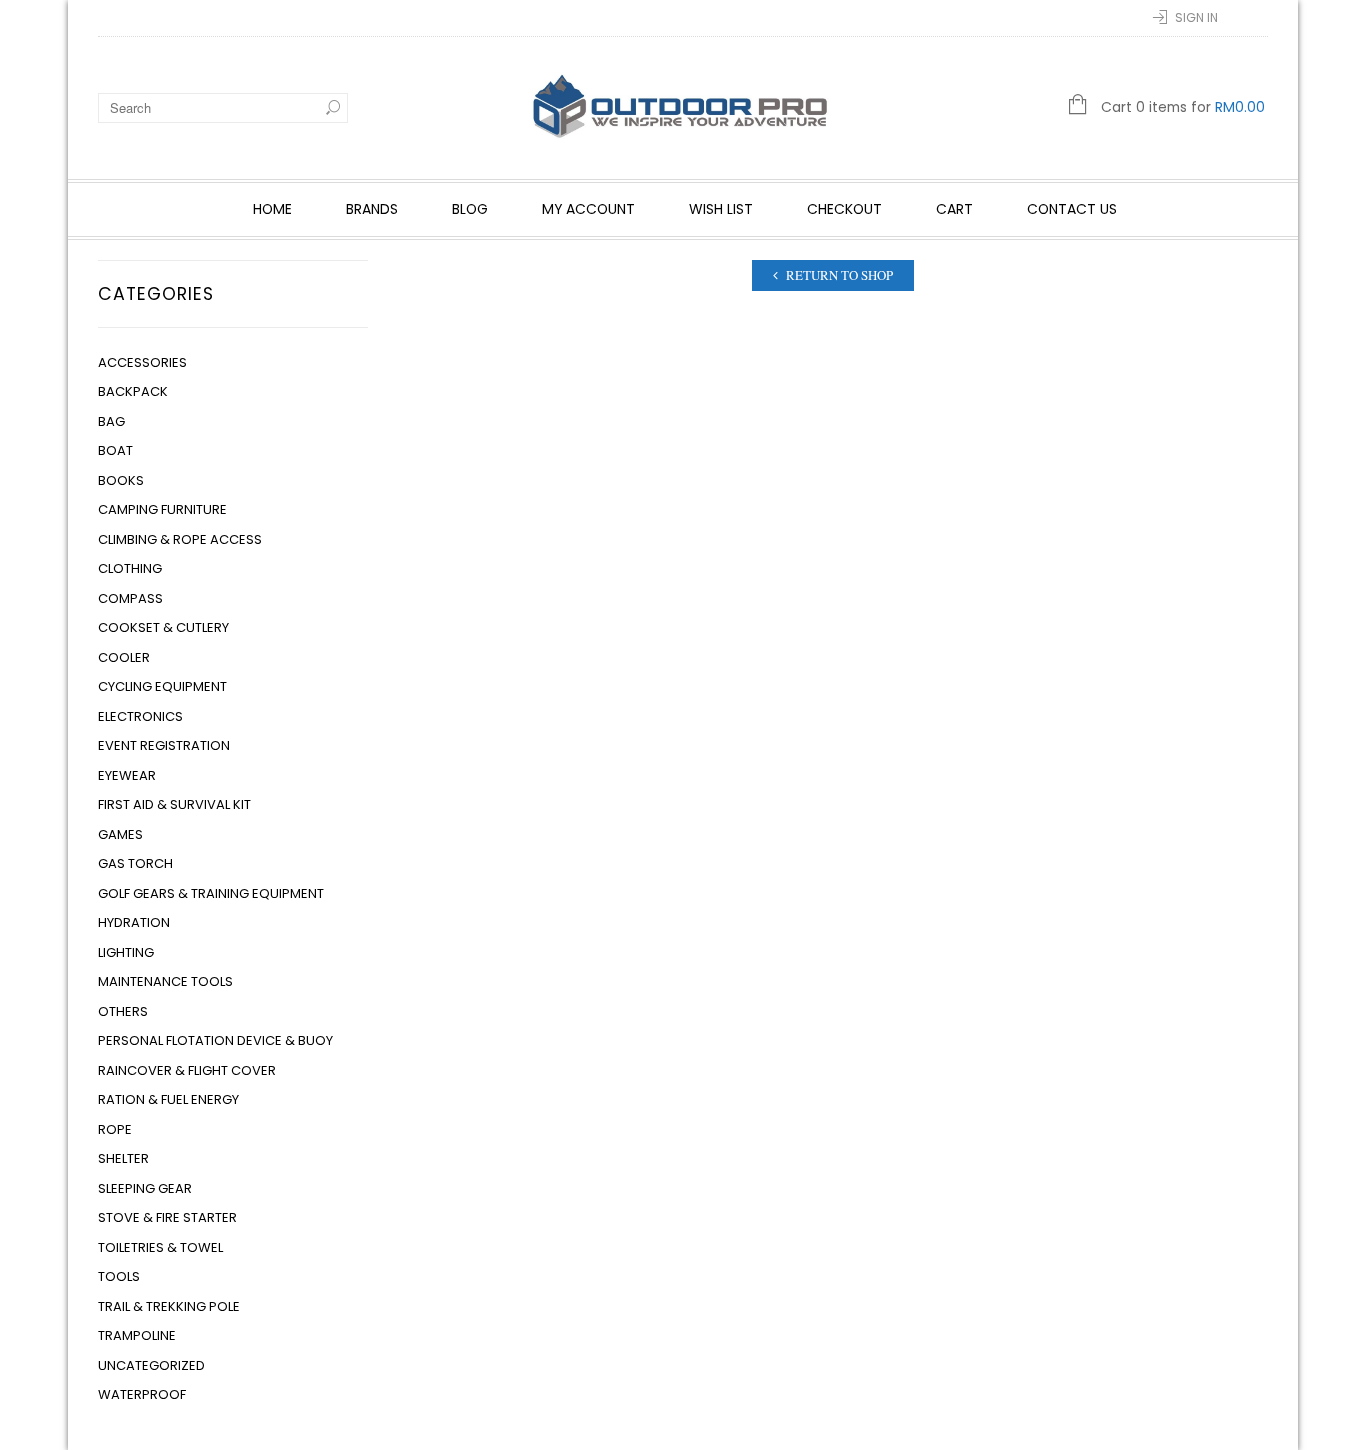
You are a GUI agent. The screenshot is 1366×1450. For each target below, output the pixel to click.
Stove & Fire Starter (167, 1217)
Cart (954, 209)
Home (272, 209)
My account (588, 209)
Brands (372, 209)
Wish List (721, 209)
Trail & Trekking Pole (169, 1306)
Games (120, 834)
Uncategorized (151, 1365)
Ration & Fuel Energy (168, 1099)
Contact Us (1072, 209)
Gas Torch (135, 863)
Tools (119, 1276)
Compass (130, 598)
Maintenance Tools (165, 981)
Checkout (844, 209)
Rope (115, 1129)
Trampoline (137, 1335)
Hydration (134, 922)
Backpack (133, 391)
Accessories (142, 362)
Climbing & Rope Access (180, 539)
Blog (470, 209)
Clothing (130, 568)
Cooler (124, 657)
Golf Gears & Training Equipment (211, 893)
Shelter (123, 1158)
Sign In (1196, 17)
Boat (115, 450)
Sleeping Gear (145, 1188)
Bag (111, 421)
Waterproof (142, 1394)
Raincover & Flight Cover (187, 1070)
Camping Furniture (162, 509)
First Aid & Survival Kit (174, 804)
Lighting (126, 952)
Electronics (140, 716)
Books (121, 480)
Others (123, 1011)
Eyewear (127, 775)
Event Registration (164, 745)
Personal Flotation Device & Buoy (215, 1040)
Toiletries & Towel (160, 1247)
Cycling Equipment (162, 686)
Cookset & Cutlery (163, 627)
